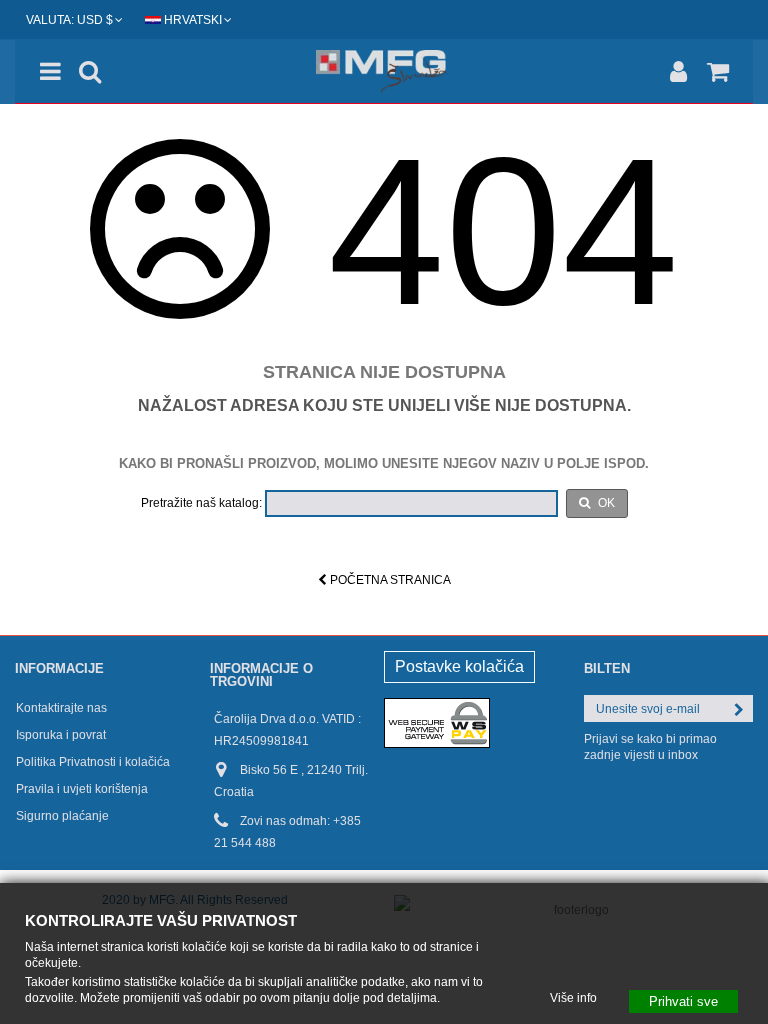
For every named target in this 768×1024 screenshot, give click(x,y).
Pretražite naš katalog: (201, 503)
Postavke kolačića (459, 666)
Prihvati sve (683, 1000)
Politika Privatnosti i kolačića (93, 762)
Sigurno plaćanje (62, 816)
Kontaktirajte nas (61, 708)
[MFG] (384, 71)
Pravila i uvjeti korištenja (82, 789)
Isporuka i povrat (61, 735)
